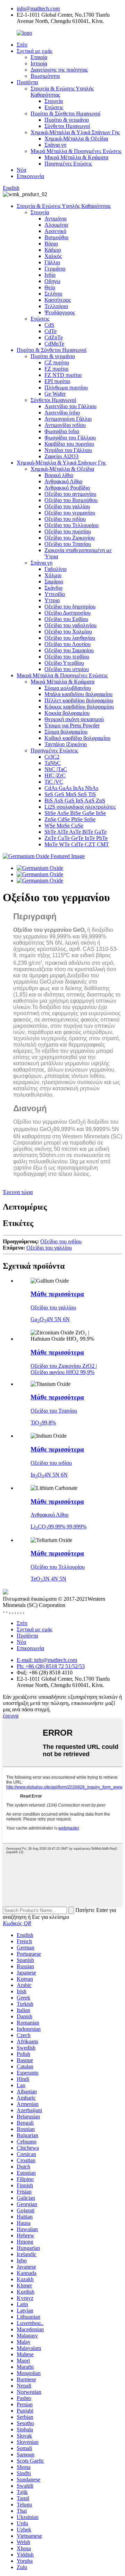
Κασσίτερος (58, 300)
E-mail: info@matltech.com (47, 1660)
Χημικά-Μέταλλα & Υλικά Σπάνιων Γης (75, 132)
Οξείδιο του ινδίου (65, 519)
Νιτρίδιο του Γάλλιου (68, 450)
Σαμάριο (54, 582)
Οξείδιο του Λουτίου (68, 644)
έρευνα (11, 1716)
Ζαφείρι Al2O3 (61, 456)
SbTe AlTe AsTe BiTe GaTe (76, 832)
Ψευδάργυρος (60, 312)
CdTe (51, 331)
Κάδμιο (53, 250)
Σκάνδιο (53, 588)
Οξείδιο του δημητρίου (70, 607)
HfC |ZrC (55, 776)
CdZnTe (54, 337)
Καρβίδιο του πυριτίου (69, 444)
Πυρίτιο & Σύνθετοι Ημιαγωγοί (65, 114)
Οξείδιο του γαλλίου (67, 506)
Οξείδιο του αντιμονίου (70, 494)
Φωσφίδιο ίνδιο (62, 431)
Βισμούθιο (56, 237)
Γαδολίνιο (56, 569)
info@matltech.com (38, 9)
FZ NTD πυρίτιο (63, 375)
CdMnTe (54, 344)
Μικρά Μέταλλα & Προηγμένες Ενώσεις (76, 151)
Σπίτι (22, 45)
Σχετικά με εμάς (35, 51)
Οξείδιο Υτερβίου (64, 663)
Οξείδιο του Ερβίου (66, 619)
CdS (49, 325)
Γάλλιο (52, 262)
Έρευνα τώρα (18, 1192)
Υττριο (52, 600)
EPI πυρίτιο (57, 381)
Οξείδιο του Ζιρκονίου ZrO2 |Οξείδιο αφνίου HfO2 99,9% (64, 1369)
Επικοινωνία (30, 176)
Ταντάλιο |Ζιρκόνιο (66, 744)
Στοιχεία (54, 101)
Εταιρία (39, 57)
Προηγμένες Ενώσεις (68, 164)
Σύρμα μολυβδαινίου (68, 688)
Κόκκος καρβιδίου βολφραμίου (79, 707)
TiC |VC (54, 782)
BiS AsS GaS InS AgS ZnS (75, 801)
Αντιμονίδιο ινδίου (65, 425)
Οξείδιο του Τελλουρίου (72, 525)
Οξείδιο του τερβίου (67, 657)
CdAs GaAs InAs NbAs (71, 788)
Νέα (21, 170)
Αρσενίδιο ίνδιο (62, 413)
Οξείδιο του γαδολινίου (70, 625)
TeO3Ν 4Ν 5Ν (48, 1579)
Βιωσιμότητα (45, 76)
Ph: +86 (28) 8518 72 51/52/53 (51, 1666)
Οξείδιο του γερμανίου (70, 513)
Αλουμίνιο (56, 225)
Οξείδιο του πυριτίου (68, 531)
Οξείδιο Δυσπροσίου (68, 613)
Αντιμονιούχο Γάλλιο (68, 419)
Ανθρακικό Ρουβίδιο (67, 488)
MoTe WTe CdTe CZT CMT (77, 844)
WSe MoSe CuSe (64, 826)
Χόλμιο (53, 575)
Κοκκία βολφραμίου (67, 713)
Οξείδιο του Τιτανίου (68, 544)
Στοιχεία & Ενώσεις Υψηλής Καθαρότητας (64, 206)
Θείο (50, 287)
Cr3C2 (52, 757)
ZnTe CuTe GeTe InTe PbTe (76, 838)
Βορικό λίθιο (59, 475)
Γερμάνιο (55, 269)
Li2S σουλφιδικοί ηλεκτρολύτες (80, 807)
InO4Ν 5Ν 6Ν (49, 1475)
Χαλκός (53, 256)
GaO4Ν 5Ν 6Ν (50, 1319)
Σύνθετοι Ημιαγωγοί (67, 126)
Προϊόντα (27, 82)
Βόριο (51, 244)
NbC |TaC (56, 769)
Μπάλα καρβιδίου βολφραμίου (78, 694)
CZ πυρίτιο (57, 362)
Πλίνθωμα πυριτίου (66, 387)
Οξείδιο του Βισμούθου (71, 500)
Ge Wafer (55, 394)
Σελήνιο (53, 294)
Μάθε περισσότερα (57, 1294)
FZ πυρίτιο (56, 369)
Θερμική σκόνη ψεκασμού (74, 719)
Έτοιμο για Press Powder (72, 725)
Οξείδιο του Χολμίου (68, 632)
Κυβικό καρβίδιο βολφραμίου (77, 738)
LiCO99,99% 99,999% (59, 1527)
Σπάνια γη (55, 145)
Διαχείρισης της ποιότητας (59, 70)
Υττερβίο (55, 594)
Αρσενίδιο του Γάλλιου (70, 406)
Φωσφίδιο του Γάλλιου (70, 438)
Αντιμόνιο (56, 219)
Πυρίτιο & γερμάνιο (67, 120)
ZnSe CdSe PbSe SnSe (70, 819)
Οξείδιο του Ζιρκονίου (70, 538)
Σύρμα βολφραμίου (66, 732)
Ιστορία (39, 63)
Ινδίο (50, 275)
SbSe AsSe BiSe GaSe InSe (75, 813)
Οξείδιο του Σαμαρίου (69, 650)
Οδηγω (52, 281)
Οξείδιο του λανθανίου (70, 638)
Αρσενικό (55, 231)
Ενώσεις (54, 107)
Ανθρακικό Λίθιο (63, 481)
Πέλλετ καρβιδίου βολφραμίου (79, 700)
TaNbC (53, 763)
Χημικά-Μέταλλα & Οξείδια (76, 139)
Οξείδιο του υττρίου (67, 669)
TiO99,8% (43, 1423)
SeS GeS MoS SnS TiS (70, 794)
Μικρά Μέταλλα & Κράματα (76, 157)
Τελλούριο (56, 306)
